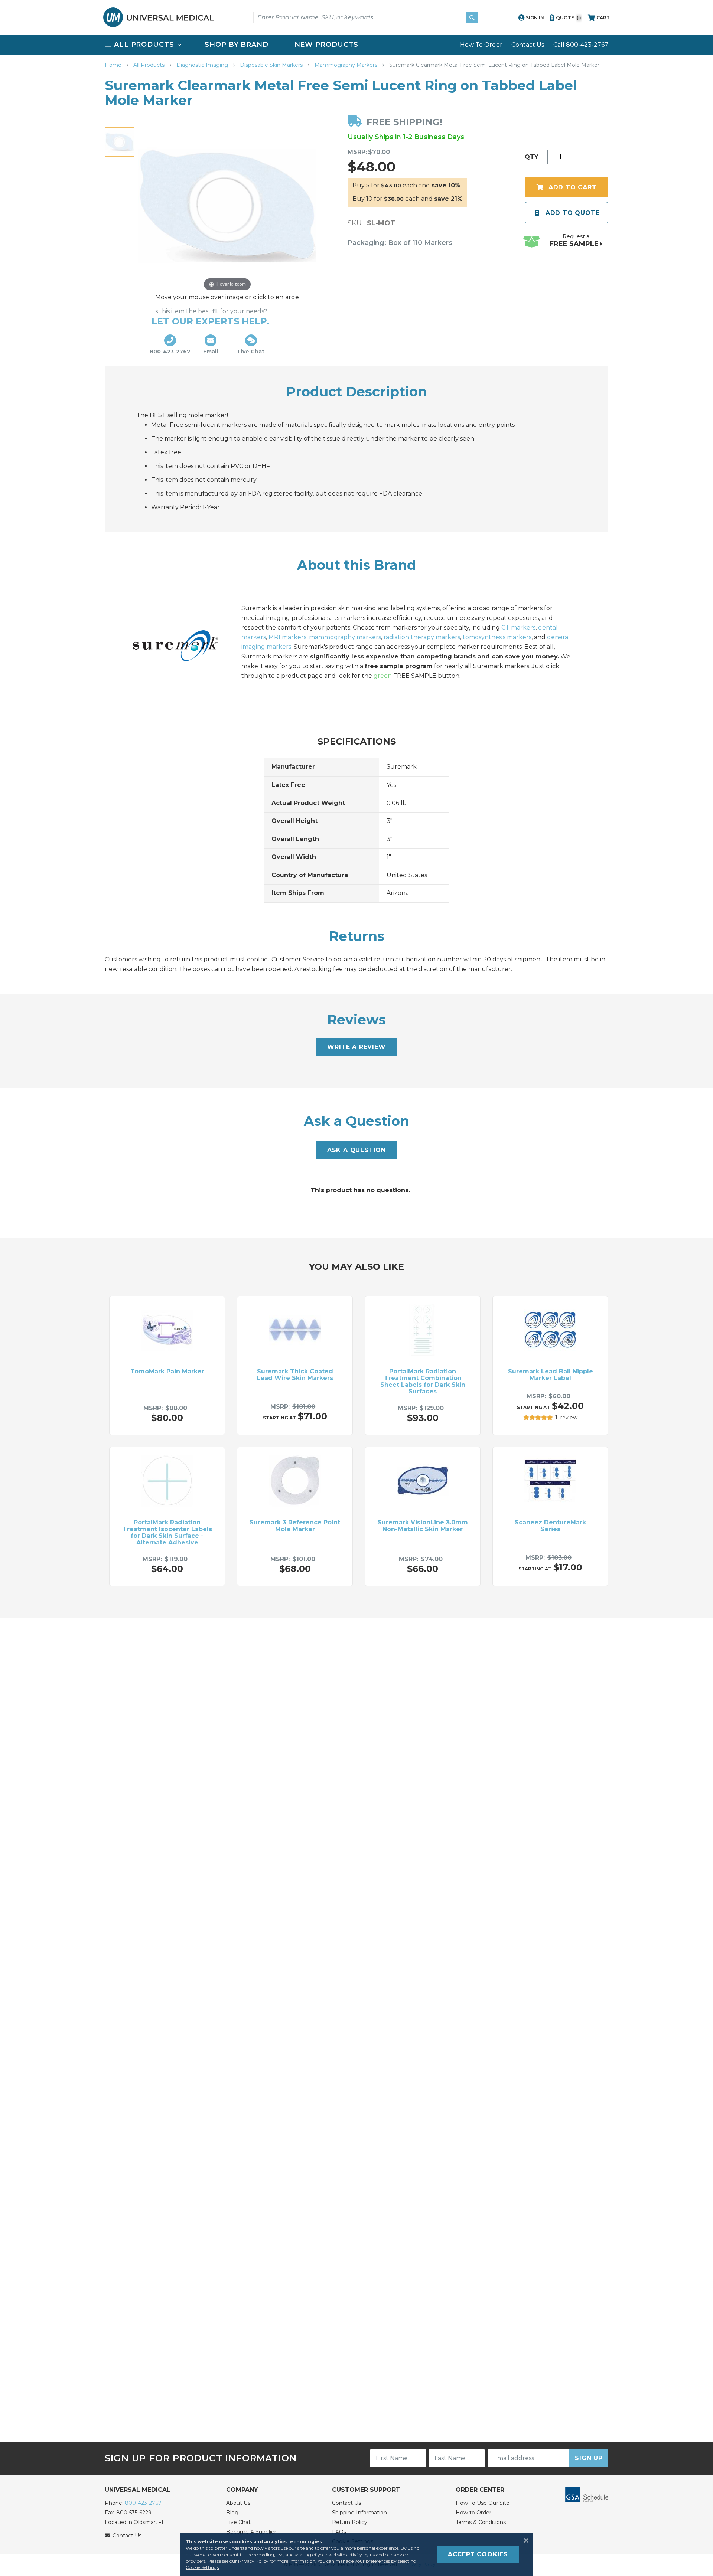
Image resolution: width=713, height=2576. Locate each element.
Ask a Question (356, 1150)
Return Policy (350, 2522)
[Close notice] (524, 2540)
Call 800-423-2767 (581, 45)
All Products (150, 65)
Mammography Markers (347, 65)
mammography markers (345, 637)
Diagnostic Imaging (203, 65)
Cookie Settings (202, 2567)
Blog (232, 2513)
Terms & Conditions (481, 2522)
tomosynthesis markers (497, 637)
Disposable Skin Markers (272, 65)
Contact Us (528, 45)
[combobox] (366, 17)
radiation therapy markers (422, 637)
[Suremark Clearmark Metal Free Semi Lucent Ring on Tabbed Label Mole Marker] (120, 142)
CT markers (518, 627)
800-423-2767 (143, 2503)
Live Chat (238, 2522)
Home (114, 65)
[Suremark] (183, 647)
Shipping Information (359, 2513)
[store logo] (159, 17)
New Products (327, 45)
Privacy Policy (253, 2561)
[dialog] (356, 2554)
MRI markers (287, 637)
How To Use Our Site (483, 2503)
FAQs (339, 2532)
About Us (238, 2503)
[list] (356, 45)
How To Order (481, 45)
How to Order (473, 2513)
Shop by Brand (237, 45)
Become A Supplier (251, 2532)
